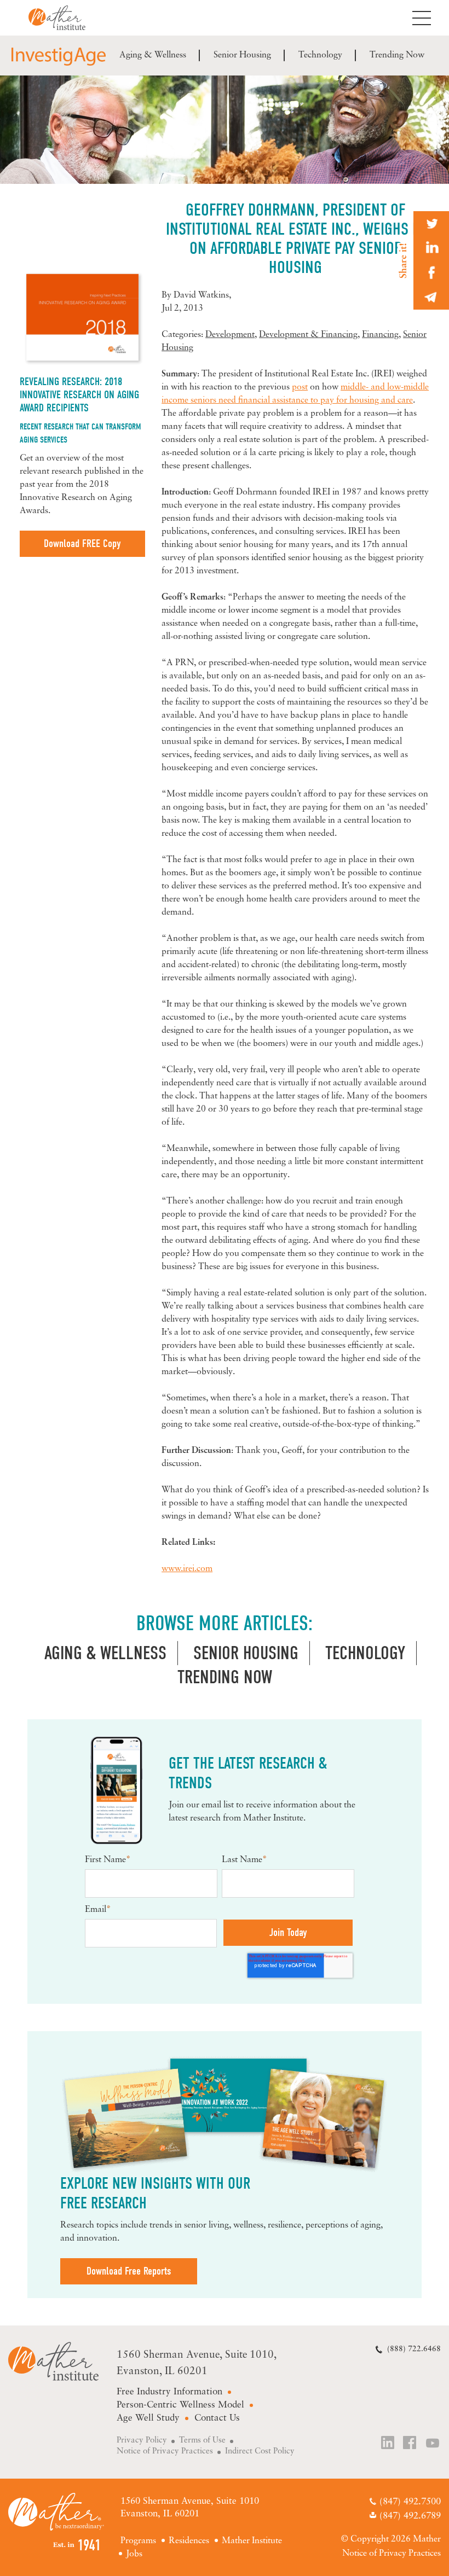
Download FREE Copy (82, 543)
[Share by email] (431, 297)
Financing (380, 335)
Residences (189, 2541)
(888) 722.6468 (414, 2349)
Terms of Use (202, 2441)
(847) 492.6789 (410, 2516)
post (300, 387)
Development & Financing (308, 335)
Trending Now (397, 55)
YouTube (433, 2444)
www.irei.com (187, 1569)
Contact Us (217, 2418)
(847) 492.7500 (410, 2502)
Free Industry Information (169, 2392)
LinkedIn (388, 2444)
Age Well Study (148, 2418)
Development (230, 335)
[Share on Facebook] (431, 273)
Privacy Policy (142, 2441)
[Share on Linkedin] (431, 248)
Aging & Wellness (153, 55)
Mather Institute (65, 18)
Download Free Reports (129, 2271)
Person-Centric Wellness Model (180, 2405)
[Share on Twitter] (431, 223)
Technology (320, 55)
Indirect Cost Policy (260, 2452)
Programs (138, 2541)
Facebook (411, 2444)
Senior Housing (242, 55)
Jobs (134, 2554)
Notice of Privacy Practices (165, 2452)
